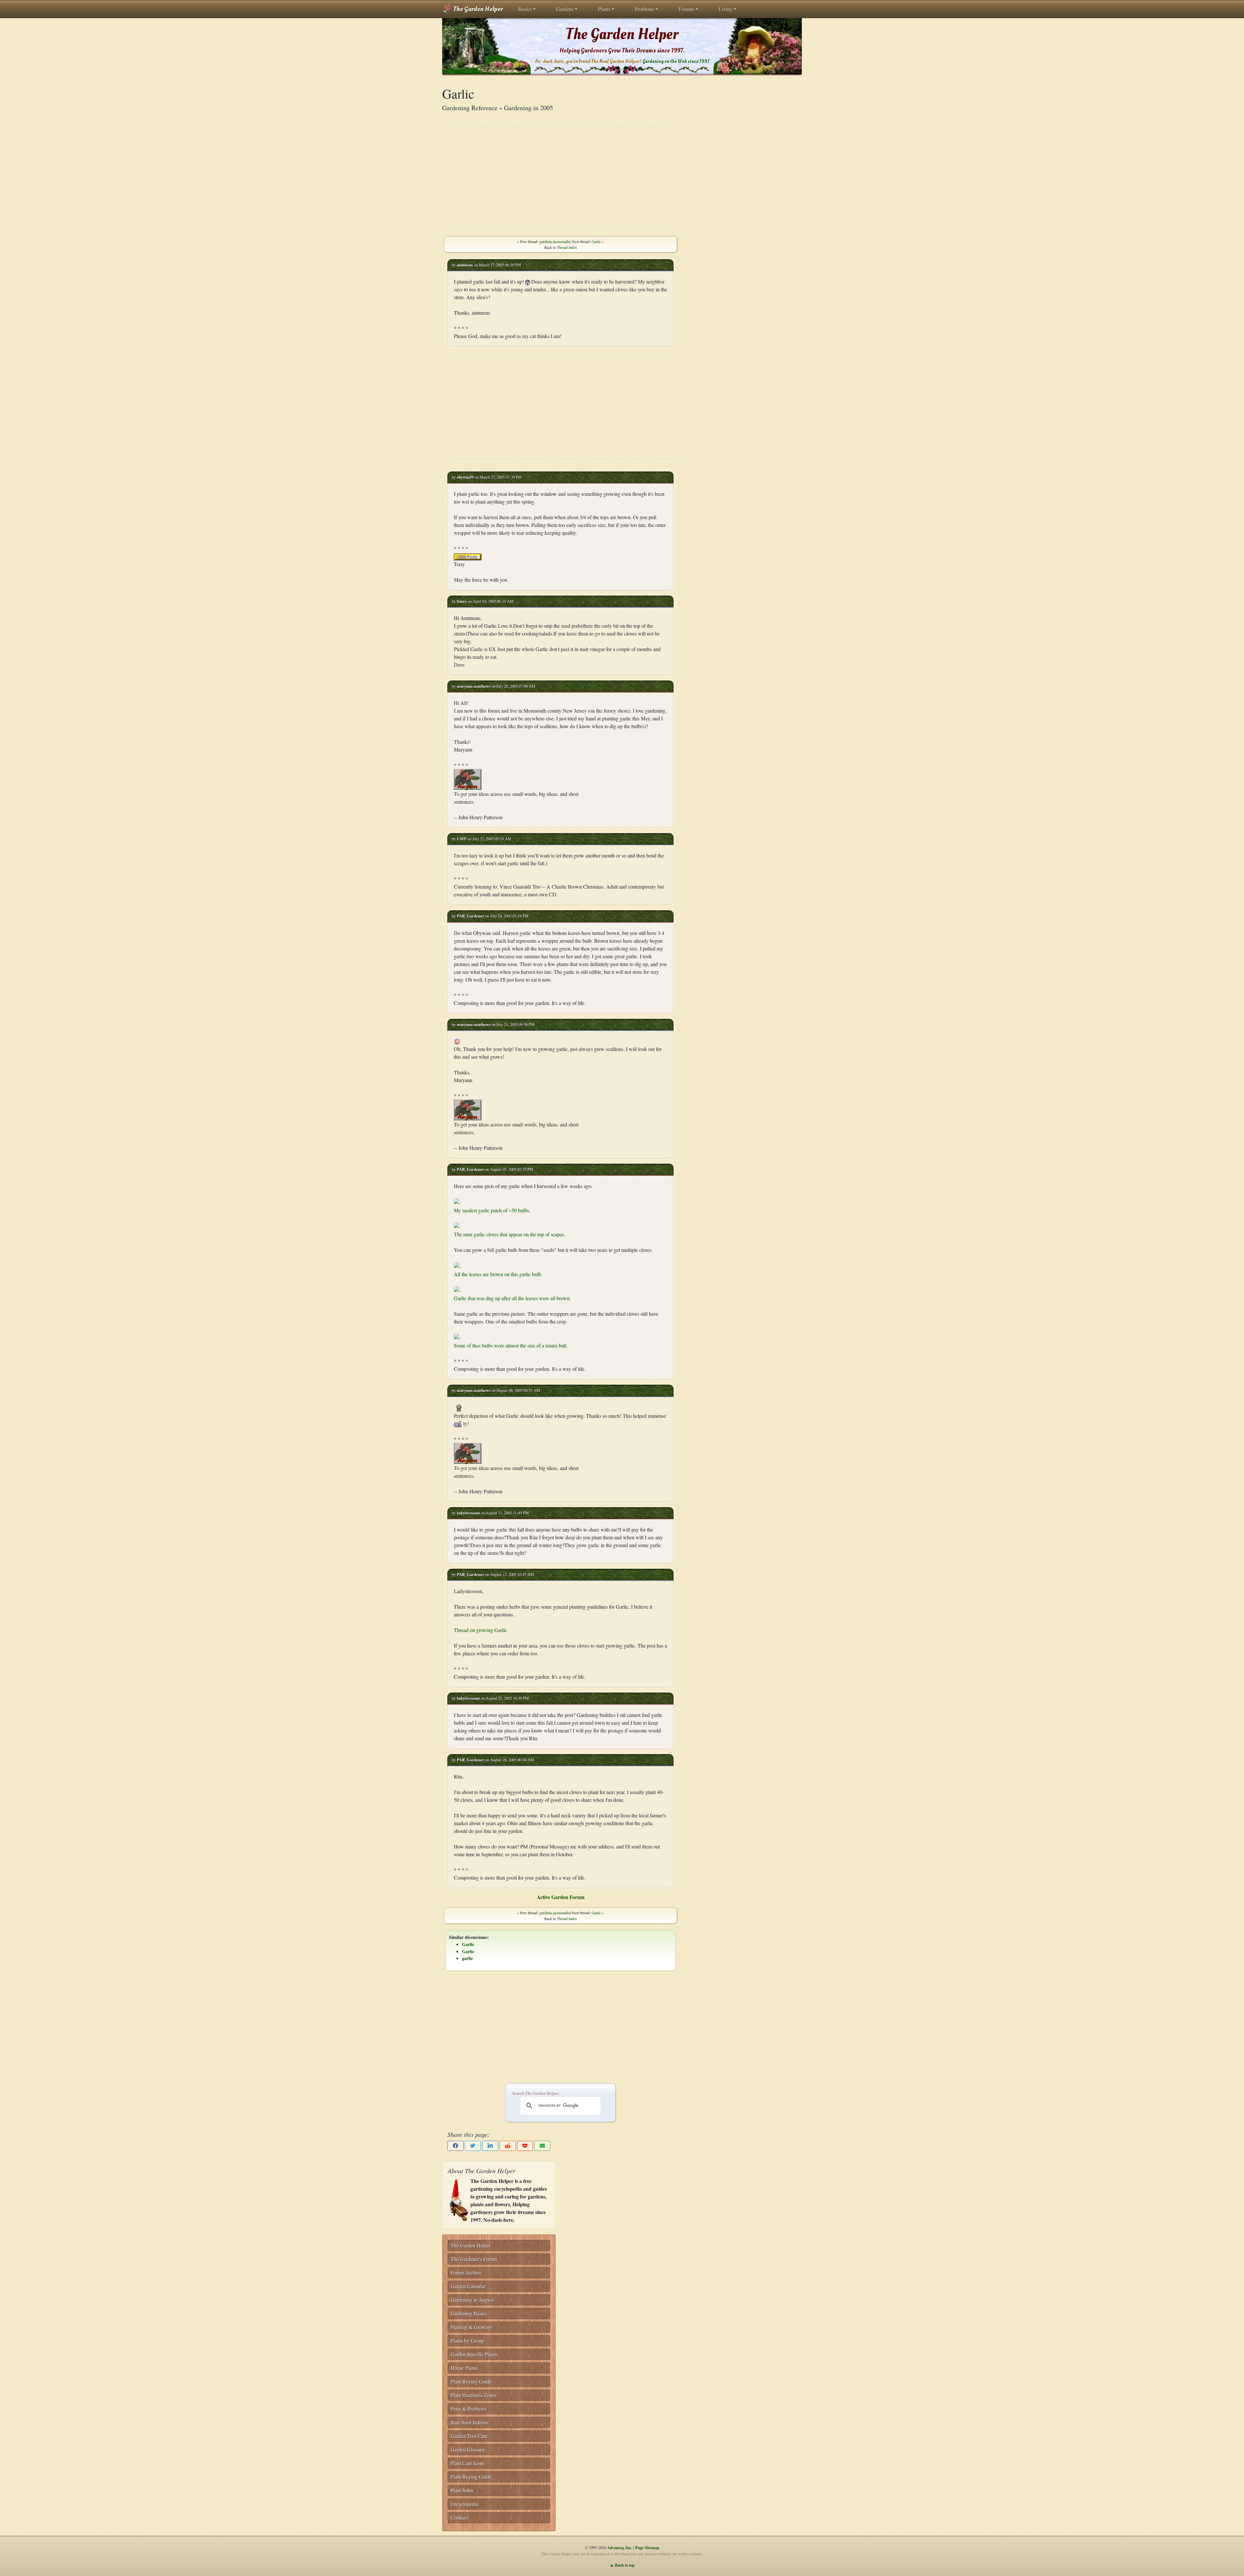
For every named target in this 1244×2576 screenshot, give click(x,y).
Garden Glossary (468, 2449)
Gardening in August (472, 2300)
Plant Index (462, 2490)
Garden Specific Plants (474, 2354)
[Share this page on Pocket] (525, 2146)
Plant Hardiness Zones (474, 2395)
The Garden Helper (477, 9)
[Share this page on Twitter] (473, 2146)
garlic (467, 1958)
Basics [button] (525, 9)
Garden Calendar (468, 2286)
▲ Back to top (622, 2565)
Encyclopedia (464, 2504)
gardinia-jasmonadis (555, 241)
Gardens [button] (565, 9)
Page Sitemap (647, 2547)
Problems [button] (645, 9)
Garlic (596, 241)
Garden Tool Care (469, 2436)
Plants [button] (604, 9)
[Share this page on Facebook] (455, 2146)
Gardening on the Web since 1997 (676, 61)
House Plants (464, 2368)
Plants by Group (467, 2341)
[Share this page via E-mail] (542, 2146)
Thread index (567, 247)
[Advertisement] (560, 174)
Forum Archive (466, 2273)
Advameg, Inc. (620, 2547)
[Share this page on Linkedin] (490, 2146)
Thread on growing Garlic (480, 1630)
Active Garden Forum (561, 1897)
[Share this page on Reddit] (508, 2146)
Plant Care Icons (467, 2463)
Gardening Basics (469, 2313)
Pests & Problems (469, 2409)
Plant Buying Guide (471, 2381)
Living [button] (726, 9)
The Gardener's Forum (474, 2259)
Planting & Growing (471, 2327)
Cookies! (460, 2518)
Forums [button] (686, 9)
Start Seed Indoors (469, 2422)
